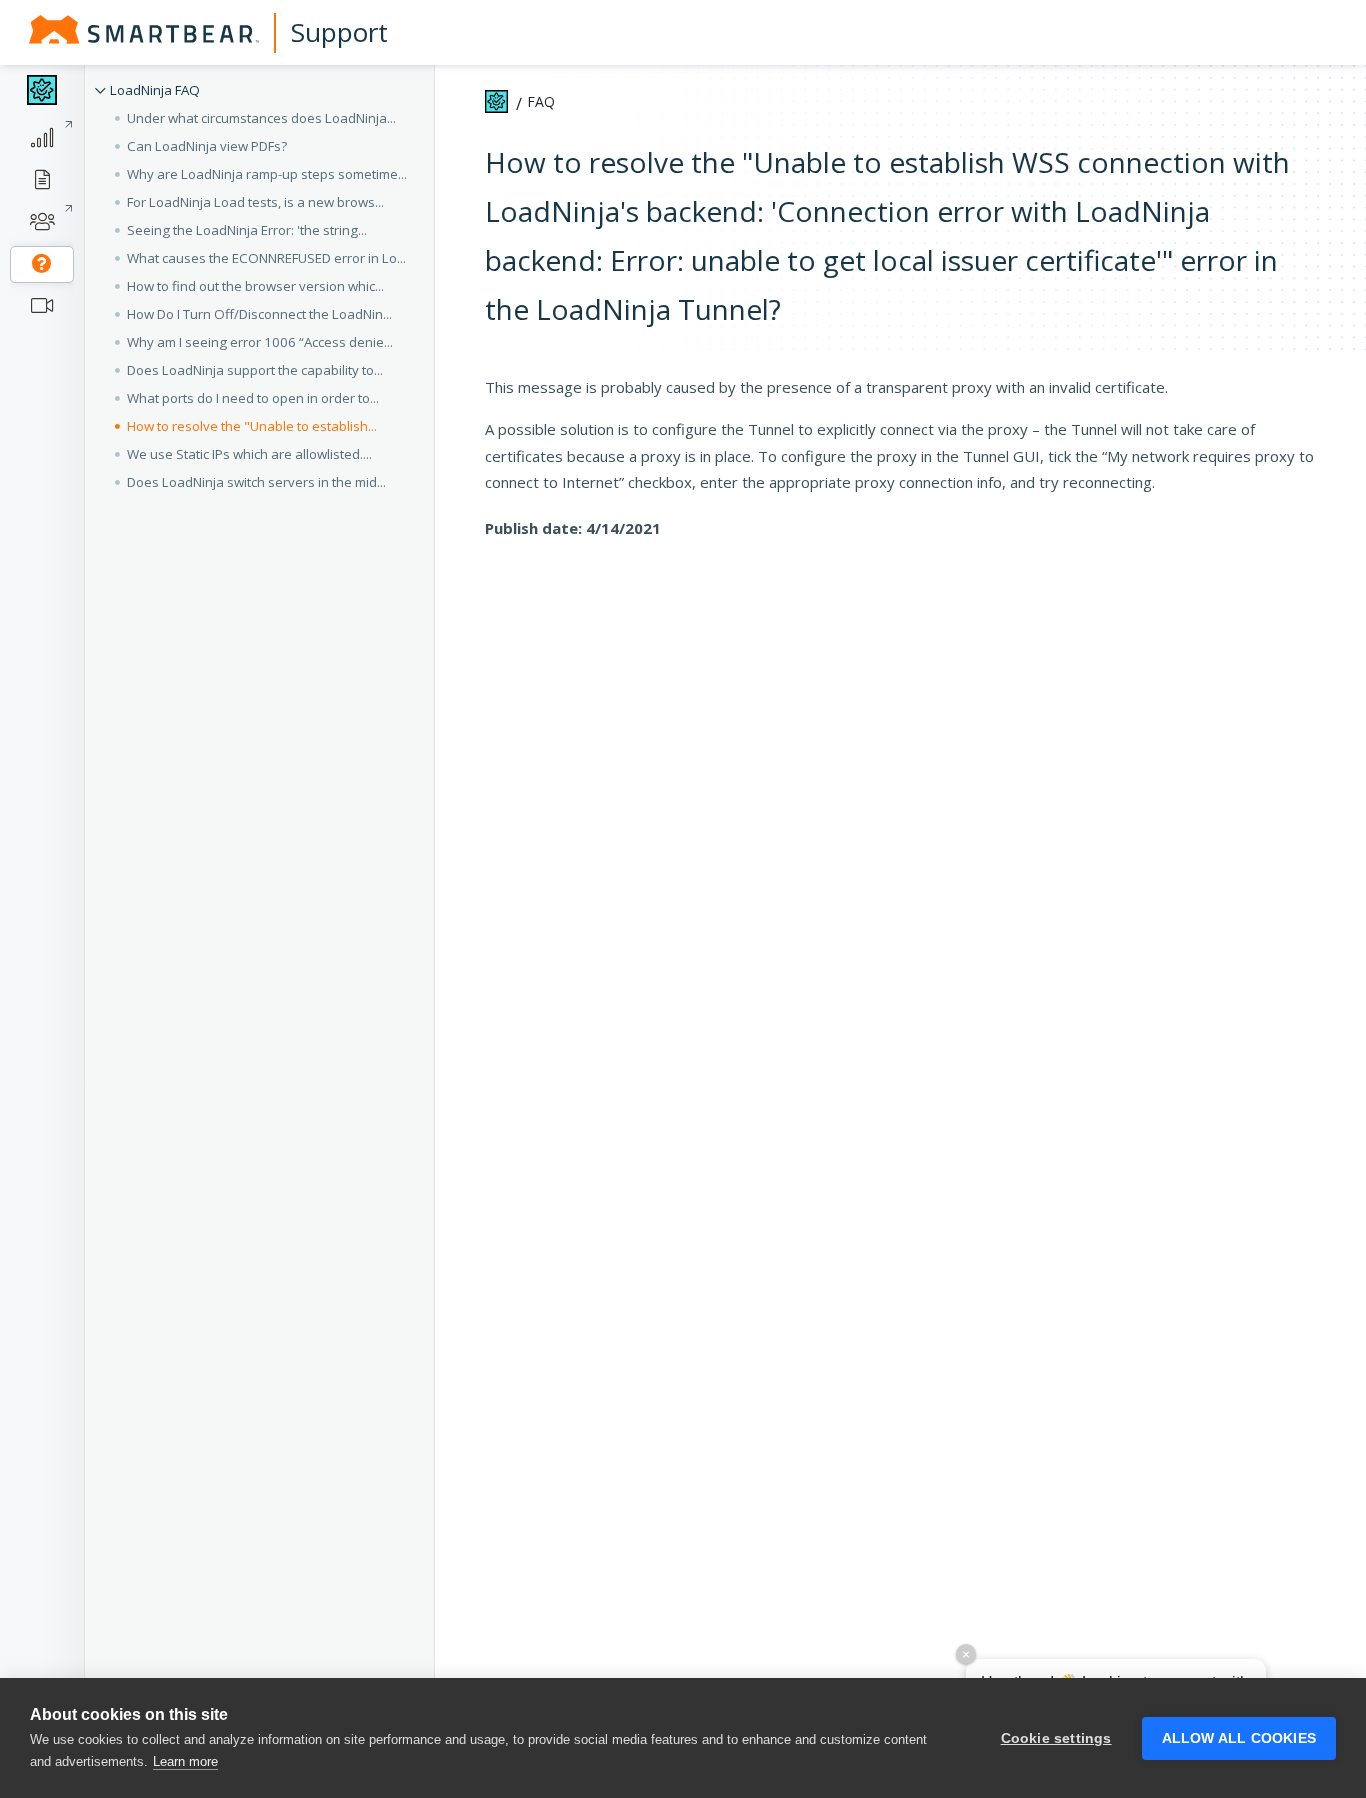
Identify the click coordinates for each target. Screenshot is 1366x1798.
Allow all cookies (1239, 1738)
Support (339, 32)
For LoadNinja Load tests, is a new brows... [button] (255, 202)
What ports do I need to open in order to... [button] (253, 398)
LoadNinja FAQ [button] (155, 90)
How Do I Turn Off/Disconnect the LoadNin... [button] (259, 314)
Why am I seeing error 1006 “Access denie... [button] (260, 342)
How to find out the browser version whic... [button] (255, 286)
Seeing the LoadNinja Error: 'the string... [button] (247, 230)
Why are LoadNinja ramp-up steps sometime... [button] (267, 174)
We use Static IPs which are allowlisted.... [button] (249, 454)
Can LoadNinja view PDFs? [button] (207, 146)
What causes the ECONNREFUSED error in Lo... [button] (266, 258)
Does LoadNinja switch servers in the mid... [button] (256, 482)
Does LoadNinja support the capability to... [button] (255, 370)
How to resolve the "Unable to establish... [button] (252, 426)
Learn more (185, 1761)
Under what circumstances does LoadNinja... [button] (261, 118)
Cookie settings (1056, 1738)
